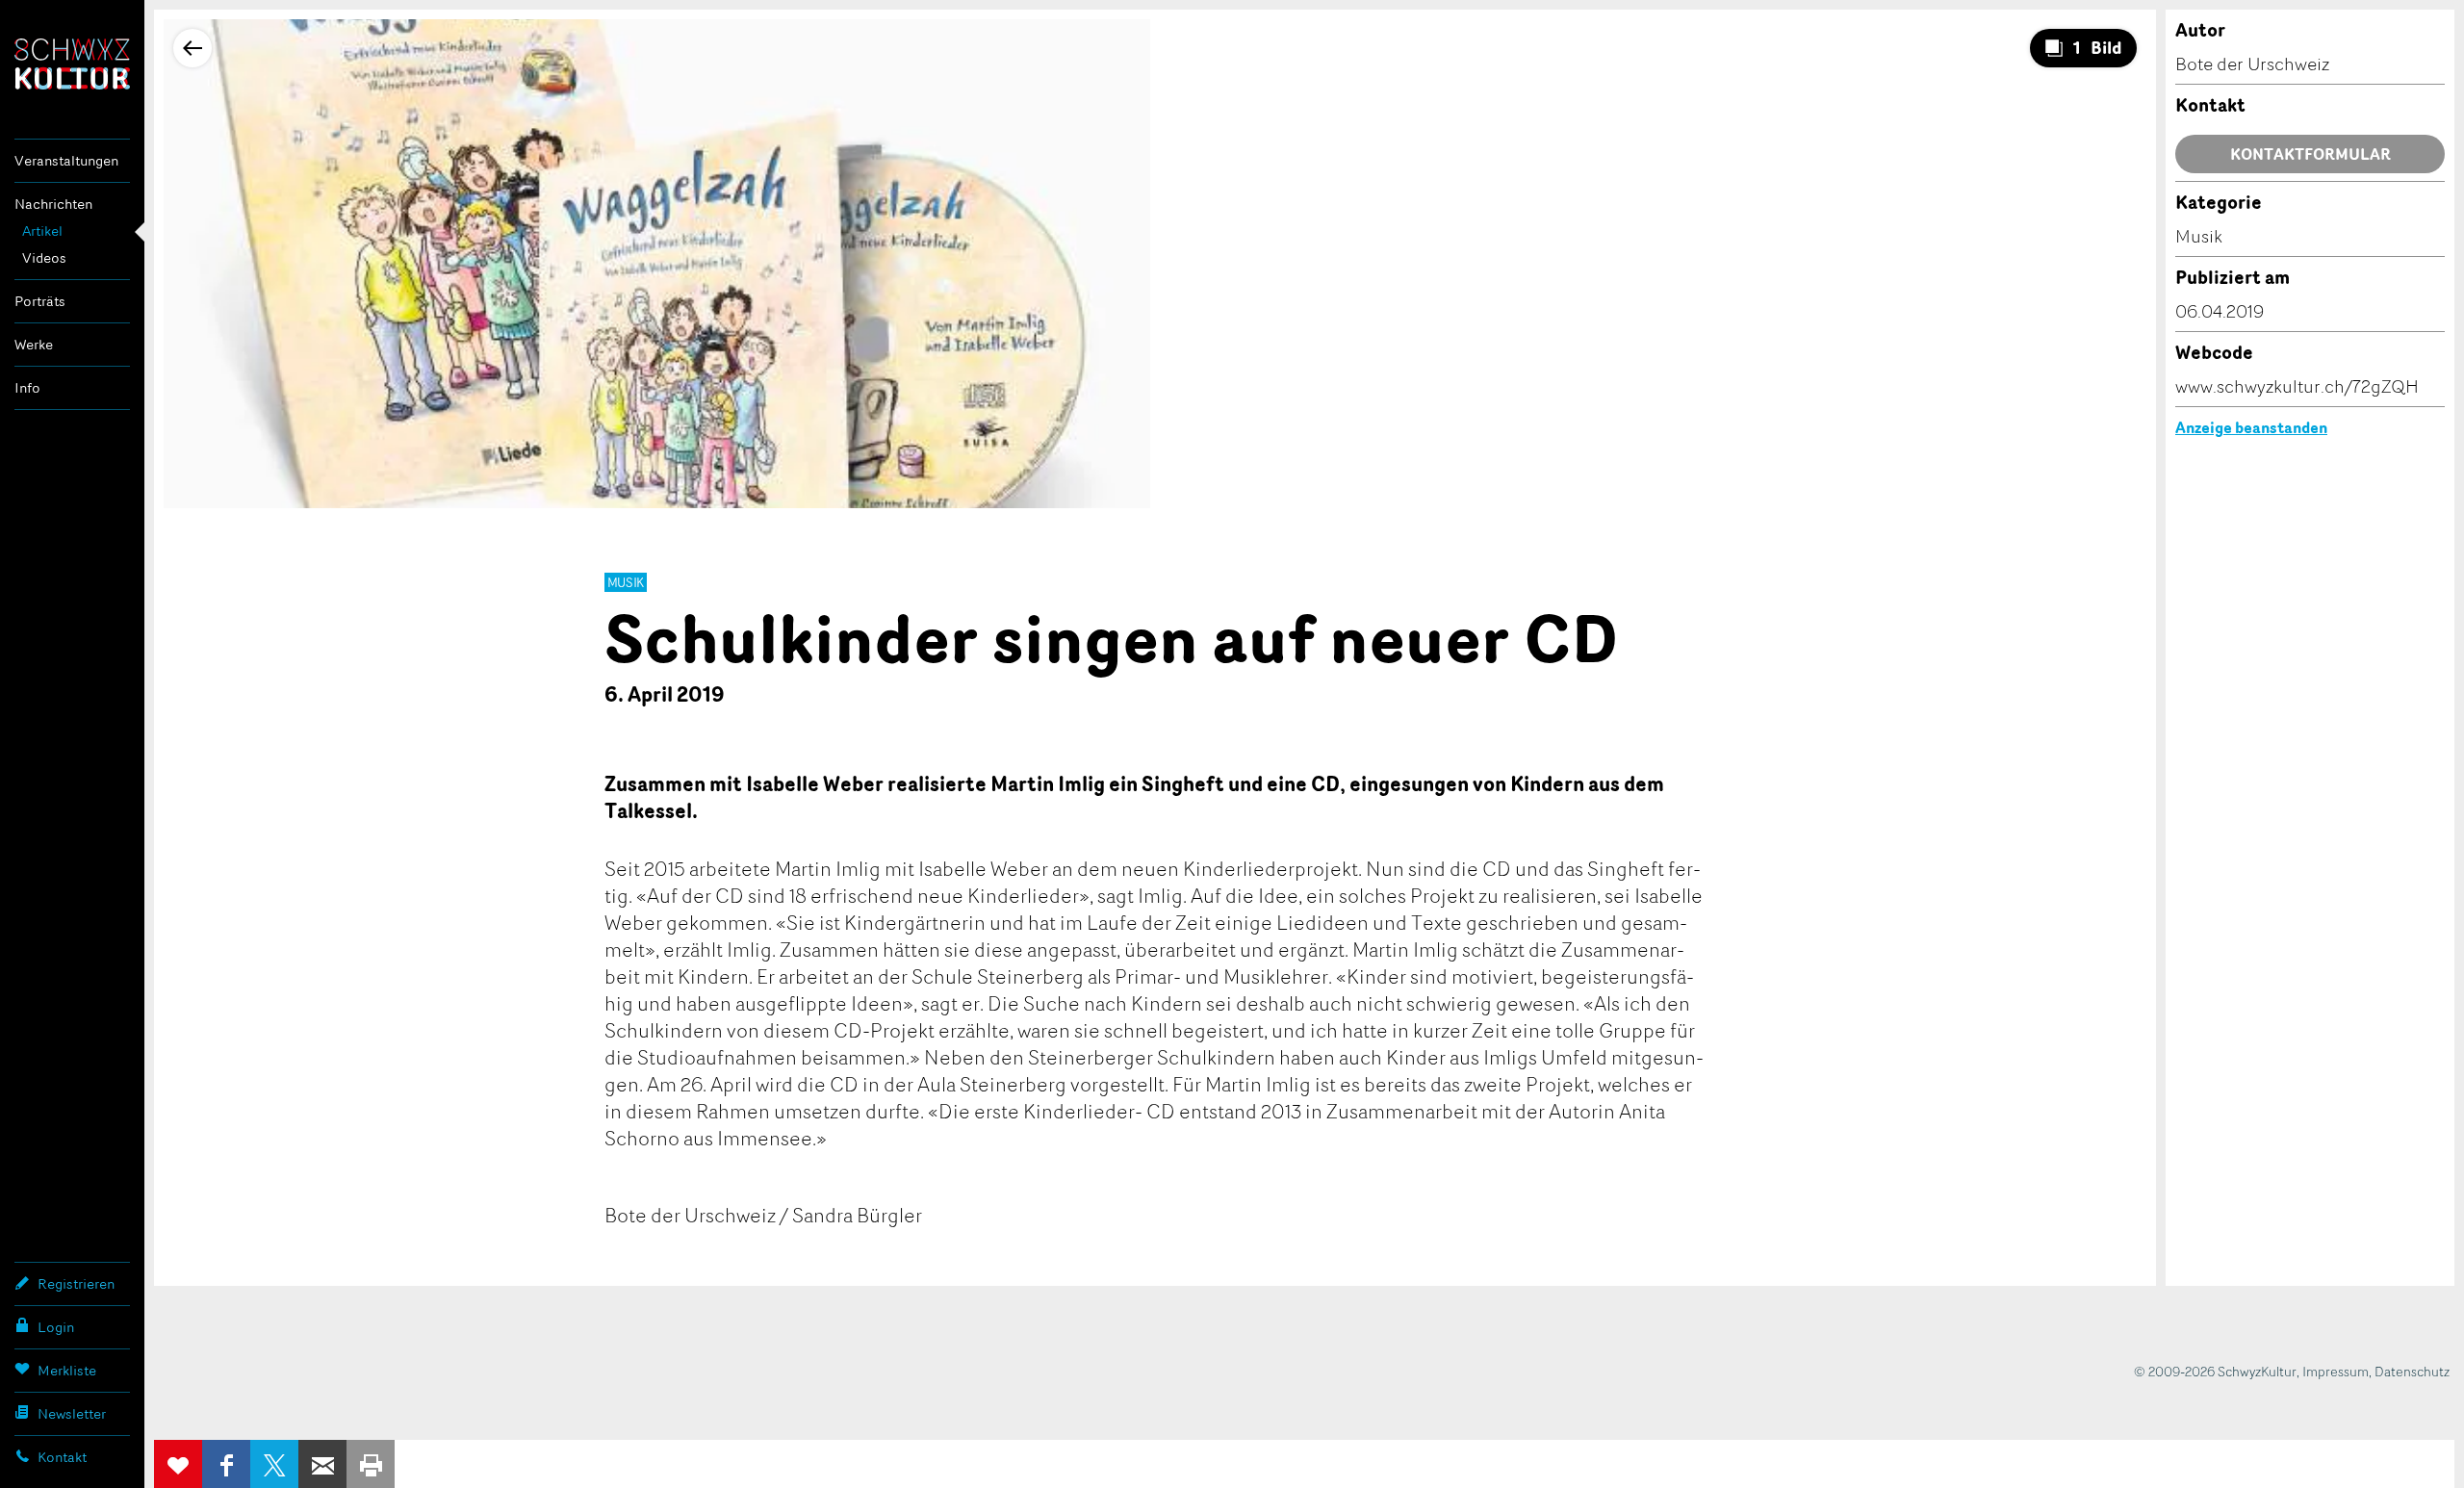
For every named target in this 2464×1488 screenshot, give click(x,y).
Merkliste (67, 1370)
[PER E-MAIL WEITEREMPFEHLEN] (322, 1464)
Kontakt (62, 1457)
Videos (44, 257)
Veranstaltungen (66, 160)
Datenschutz (2412, 1371)
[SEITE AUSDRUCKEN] (371, 1464)
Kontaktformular (2310, 154)
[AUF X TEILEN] (274, 1464)
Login (56, 1327)
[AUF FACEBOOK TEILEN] (226, 1464)
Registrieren (76, 1283)
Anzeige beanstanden (2251, 427)
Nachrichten (53, 204)
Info (27, 387)
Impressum (2336, 1371)
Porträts (40, 301)
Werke (34, 344)
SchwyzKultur (72, 64)
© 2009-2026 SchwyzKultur (2215, 1371)
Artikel (42, 231)
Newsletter (72, 1413)
